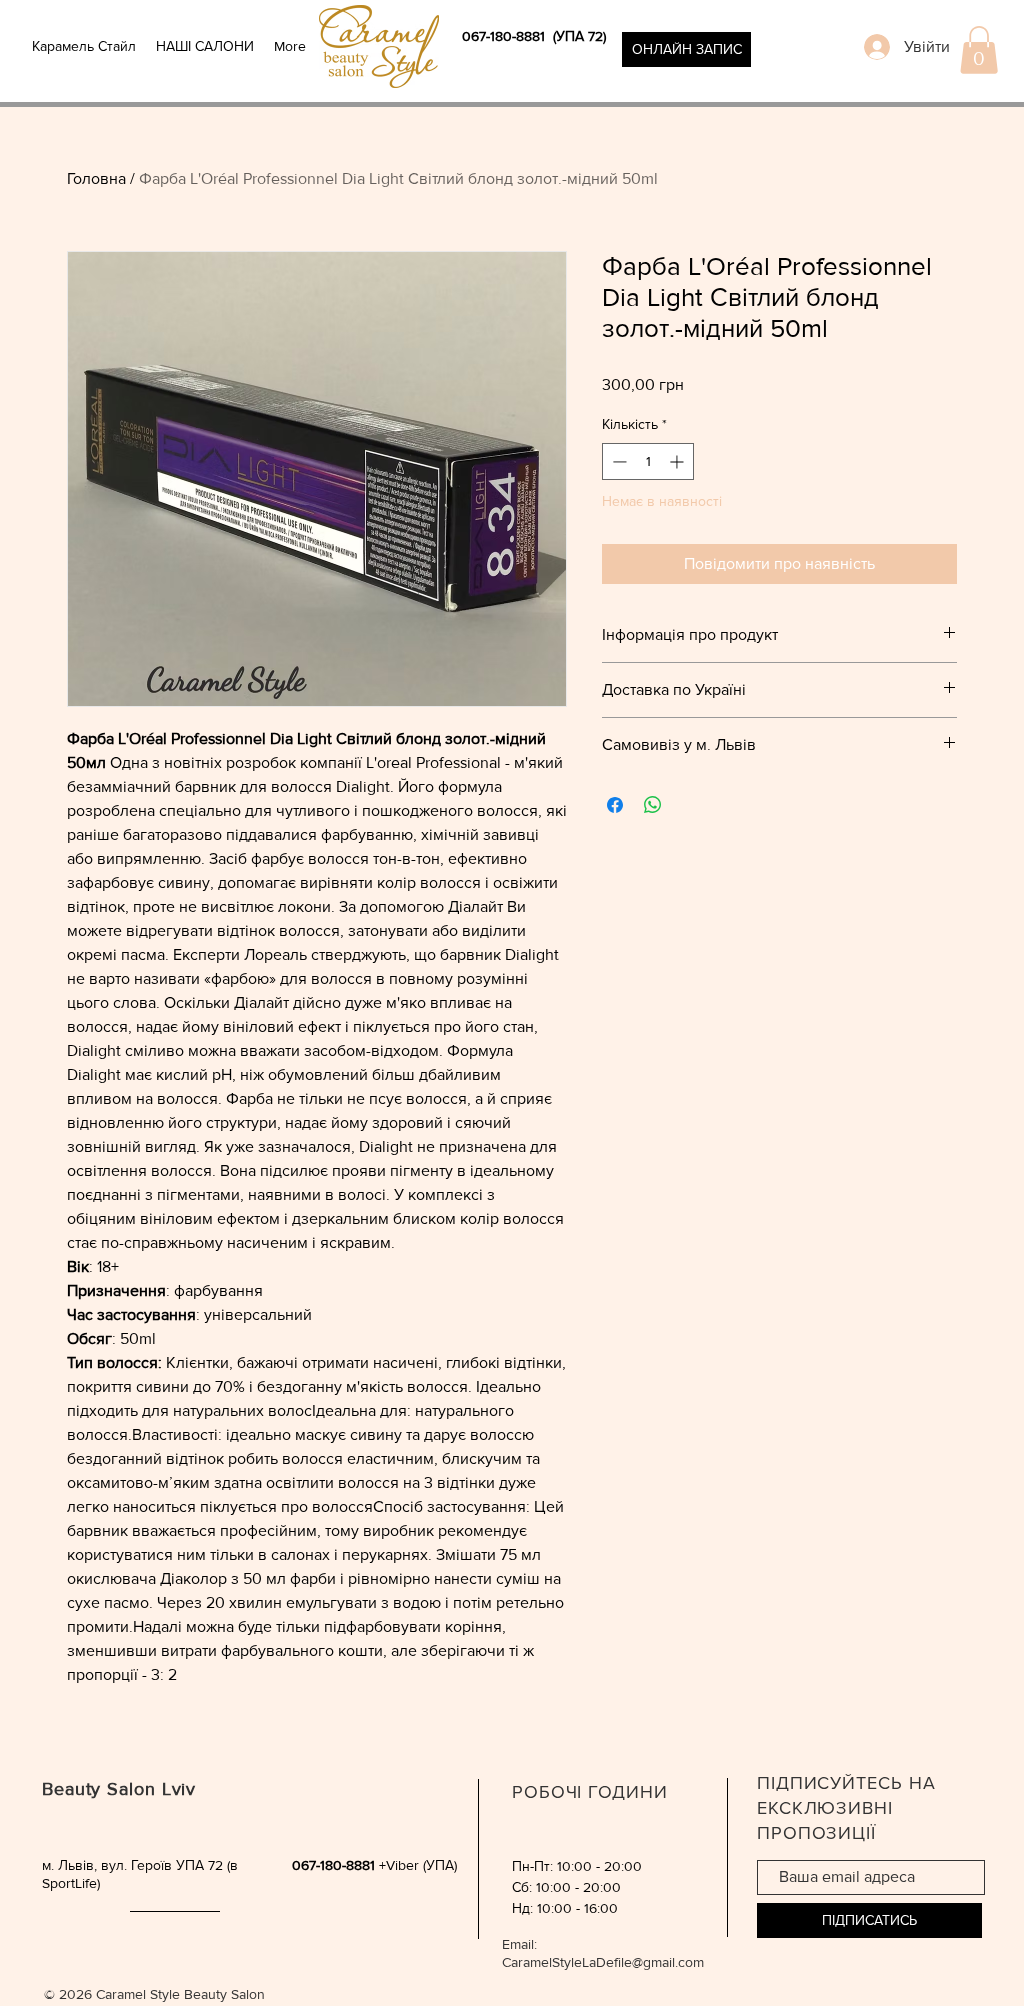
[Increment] (678, 461)
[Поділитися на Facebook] (615, 805)
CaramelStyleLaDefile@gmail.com (603, 1962)
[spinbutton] (648, 461)
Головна (96, 178)
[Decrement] (617, 461)
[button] (979, 50)
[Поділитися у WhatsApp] (653, 805)
